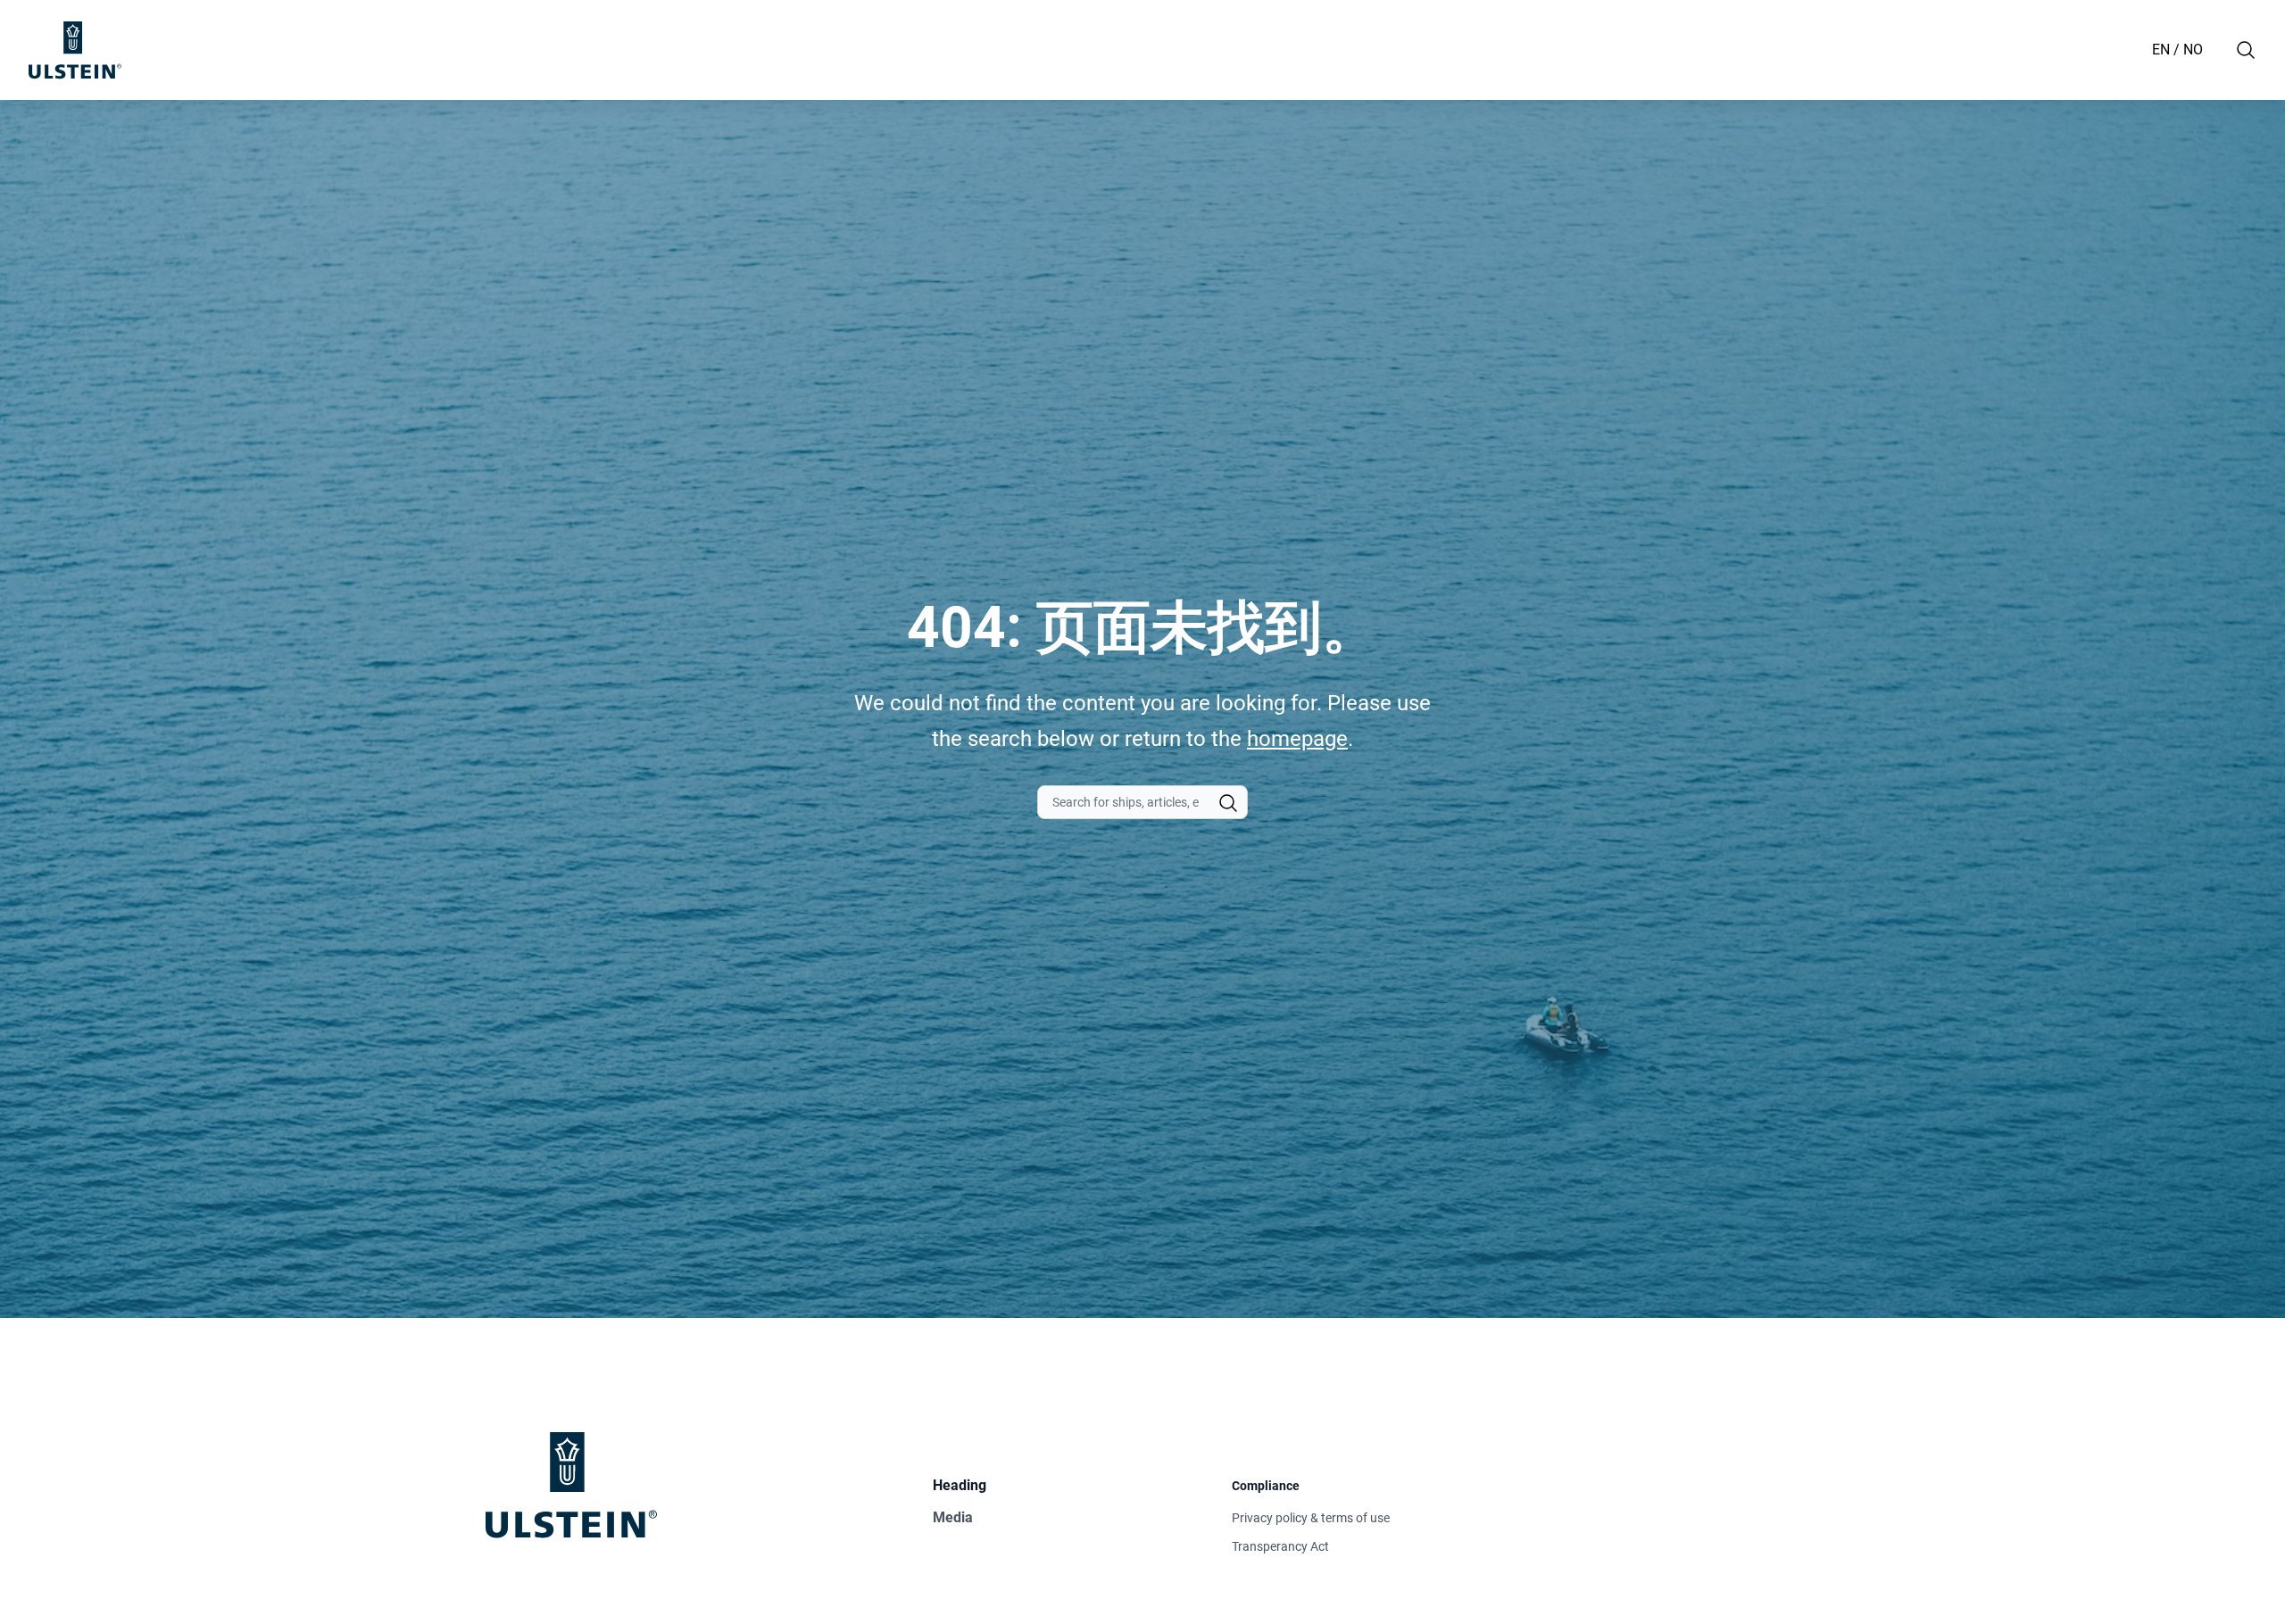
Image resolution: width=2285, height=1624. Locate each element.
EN (2161, 50)
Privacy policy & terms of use (1311, 1518)
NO (2193, 50)
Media (953, 1517)
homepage (1297, 739)
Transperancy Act (1280, 1546)
